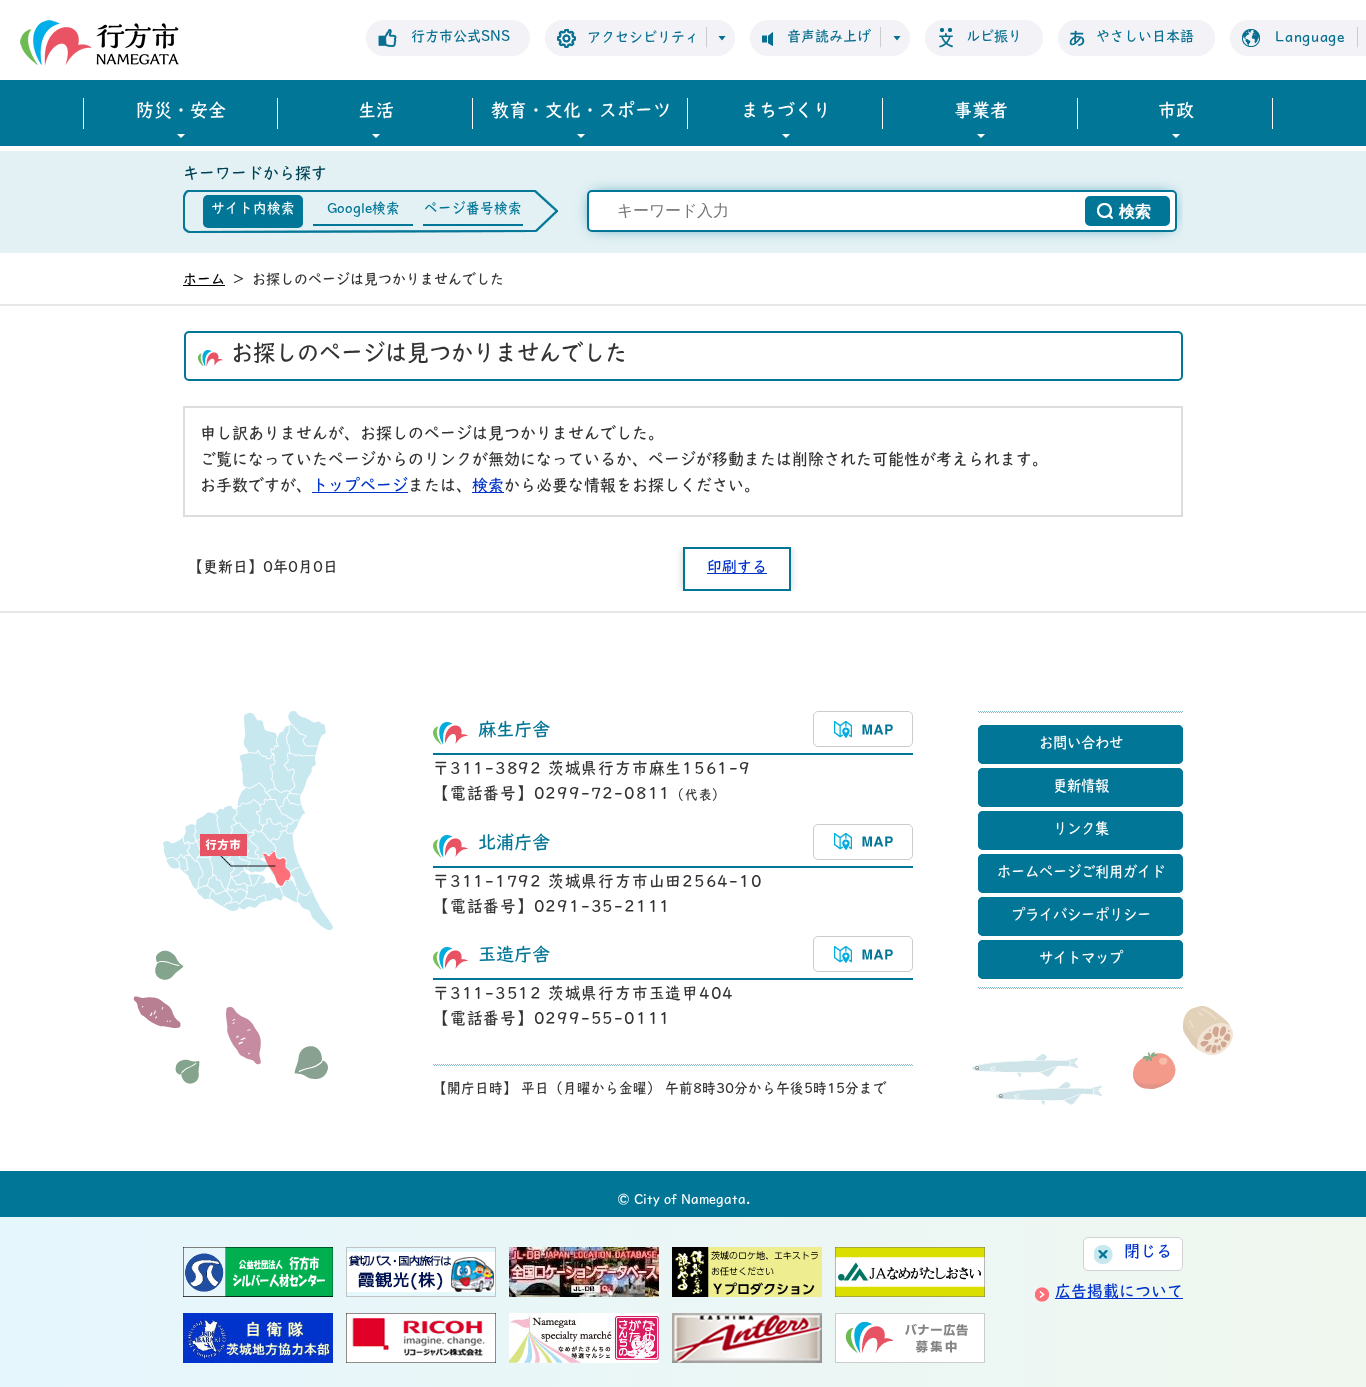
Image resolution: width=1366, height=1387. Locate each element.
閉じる (1148, 1253)
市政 (1176, 113)
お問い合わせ (1081, 744)
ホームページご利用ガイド (1081, 873)
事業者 (981, 113)
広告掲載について (1119, 1293)
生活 (376, 113)
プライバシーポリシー (1081, 916)
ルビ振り (994, 37)
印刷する (737, 568)
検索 (488, 487)
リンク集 (1081, 830)
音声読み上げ (829, 37)
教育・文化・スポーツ (581, 113)
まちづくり (786, 113)
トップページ (360, 487)
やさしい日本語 (1145, 37)
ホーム (204, 280)
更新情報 (1081, 787)
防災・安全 (181, 113)
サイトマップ (1081, 959)
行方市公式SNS (460, 37)
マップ (863, 729)
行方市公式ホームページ (99, 42)
